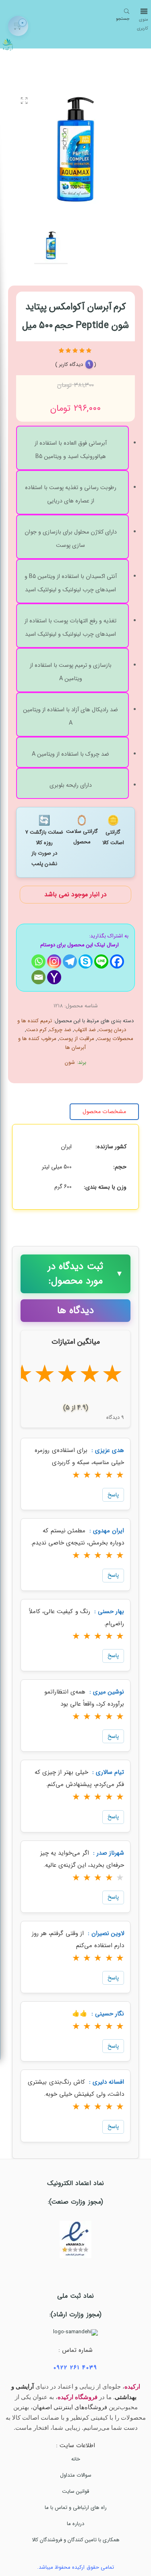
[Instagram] (54, 961)
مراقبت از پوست (77, 1039)
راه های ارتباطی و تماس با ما (76, 2508)
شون (70, 1062)
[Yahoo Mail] (54, 977)
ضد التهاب (85, 1030)
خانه (76, 2459)
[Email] (38, 977)
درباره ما (75, 2524)
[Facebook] (117, 961)
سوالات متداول (76, 2475)
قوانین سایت (75, 2491)
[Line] (101, 961)
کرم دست (36, 1030)
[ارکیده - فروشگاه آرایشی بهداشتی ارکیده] (8, 42)
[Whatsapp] (38, 961)
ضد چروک (60, 1030)
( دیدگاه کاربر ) (76, 365)
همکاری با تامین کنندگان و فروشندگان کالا (76, 2540)
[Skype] (86, 961)
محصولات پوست (115, 1039)
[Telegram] (70, 961)
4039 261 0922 (75, 2368)
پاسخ (113, 1495)
